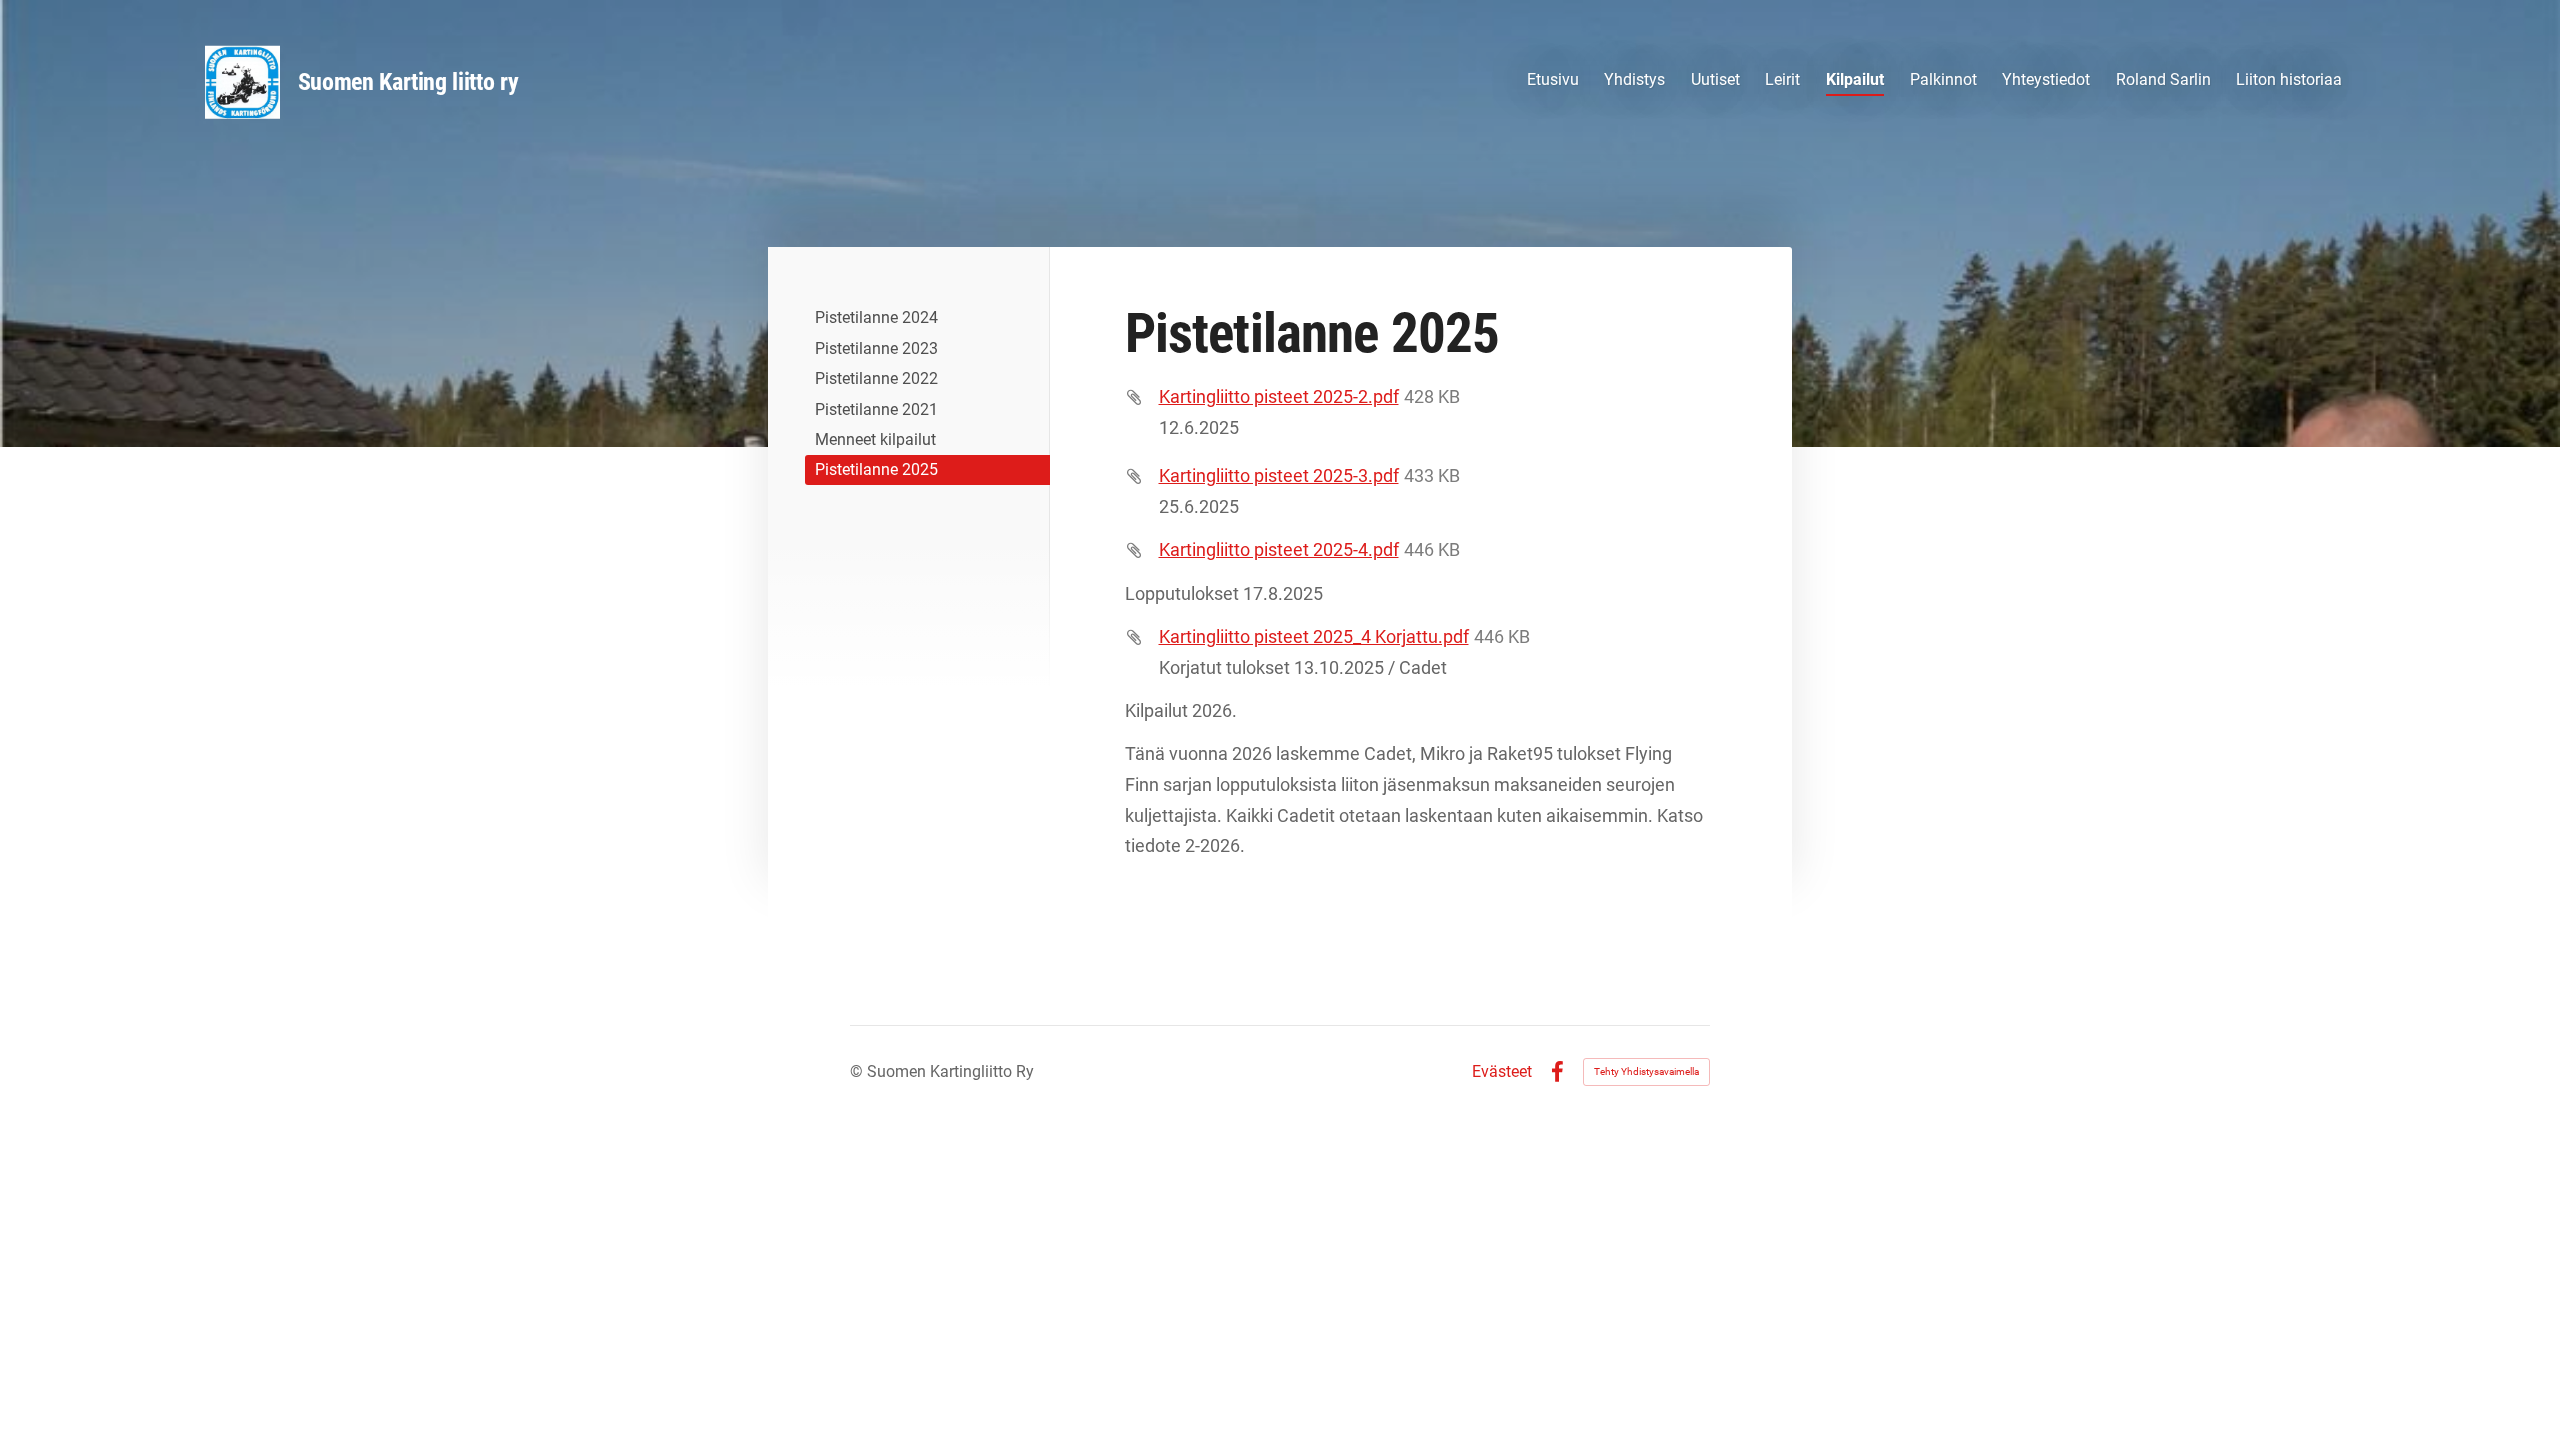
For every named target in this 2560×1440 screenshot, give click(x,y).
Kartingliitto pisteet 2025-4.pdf (1279, 549)
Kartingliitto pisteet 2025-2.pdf (1279, 396)
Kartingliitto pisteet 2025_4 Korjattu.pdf (1314, 636)
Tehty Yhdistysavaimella (1646, 1071)
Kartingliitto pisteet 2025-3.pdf (1279, 475)
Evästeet (1502, 1072)
